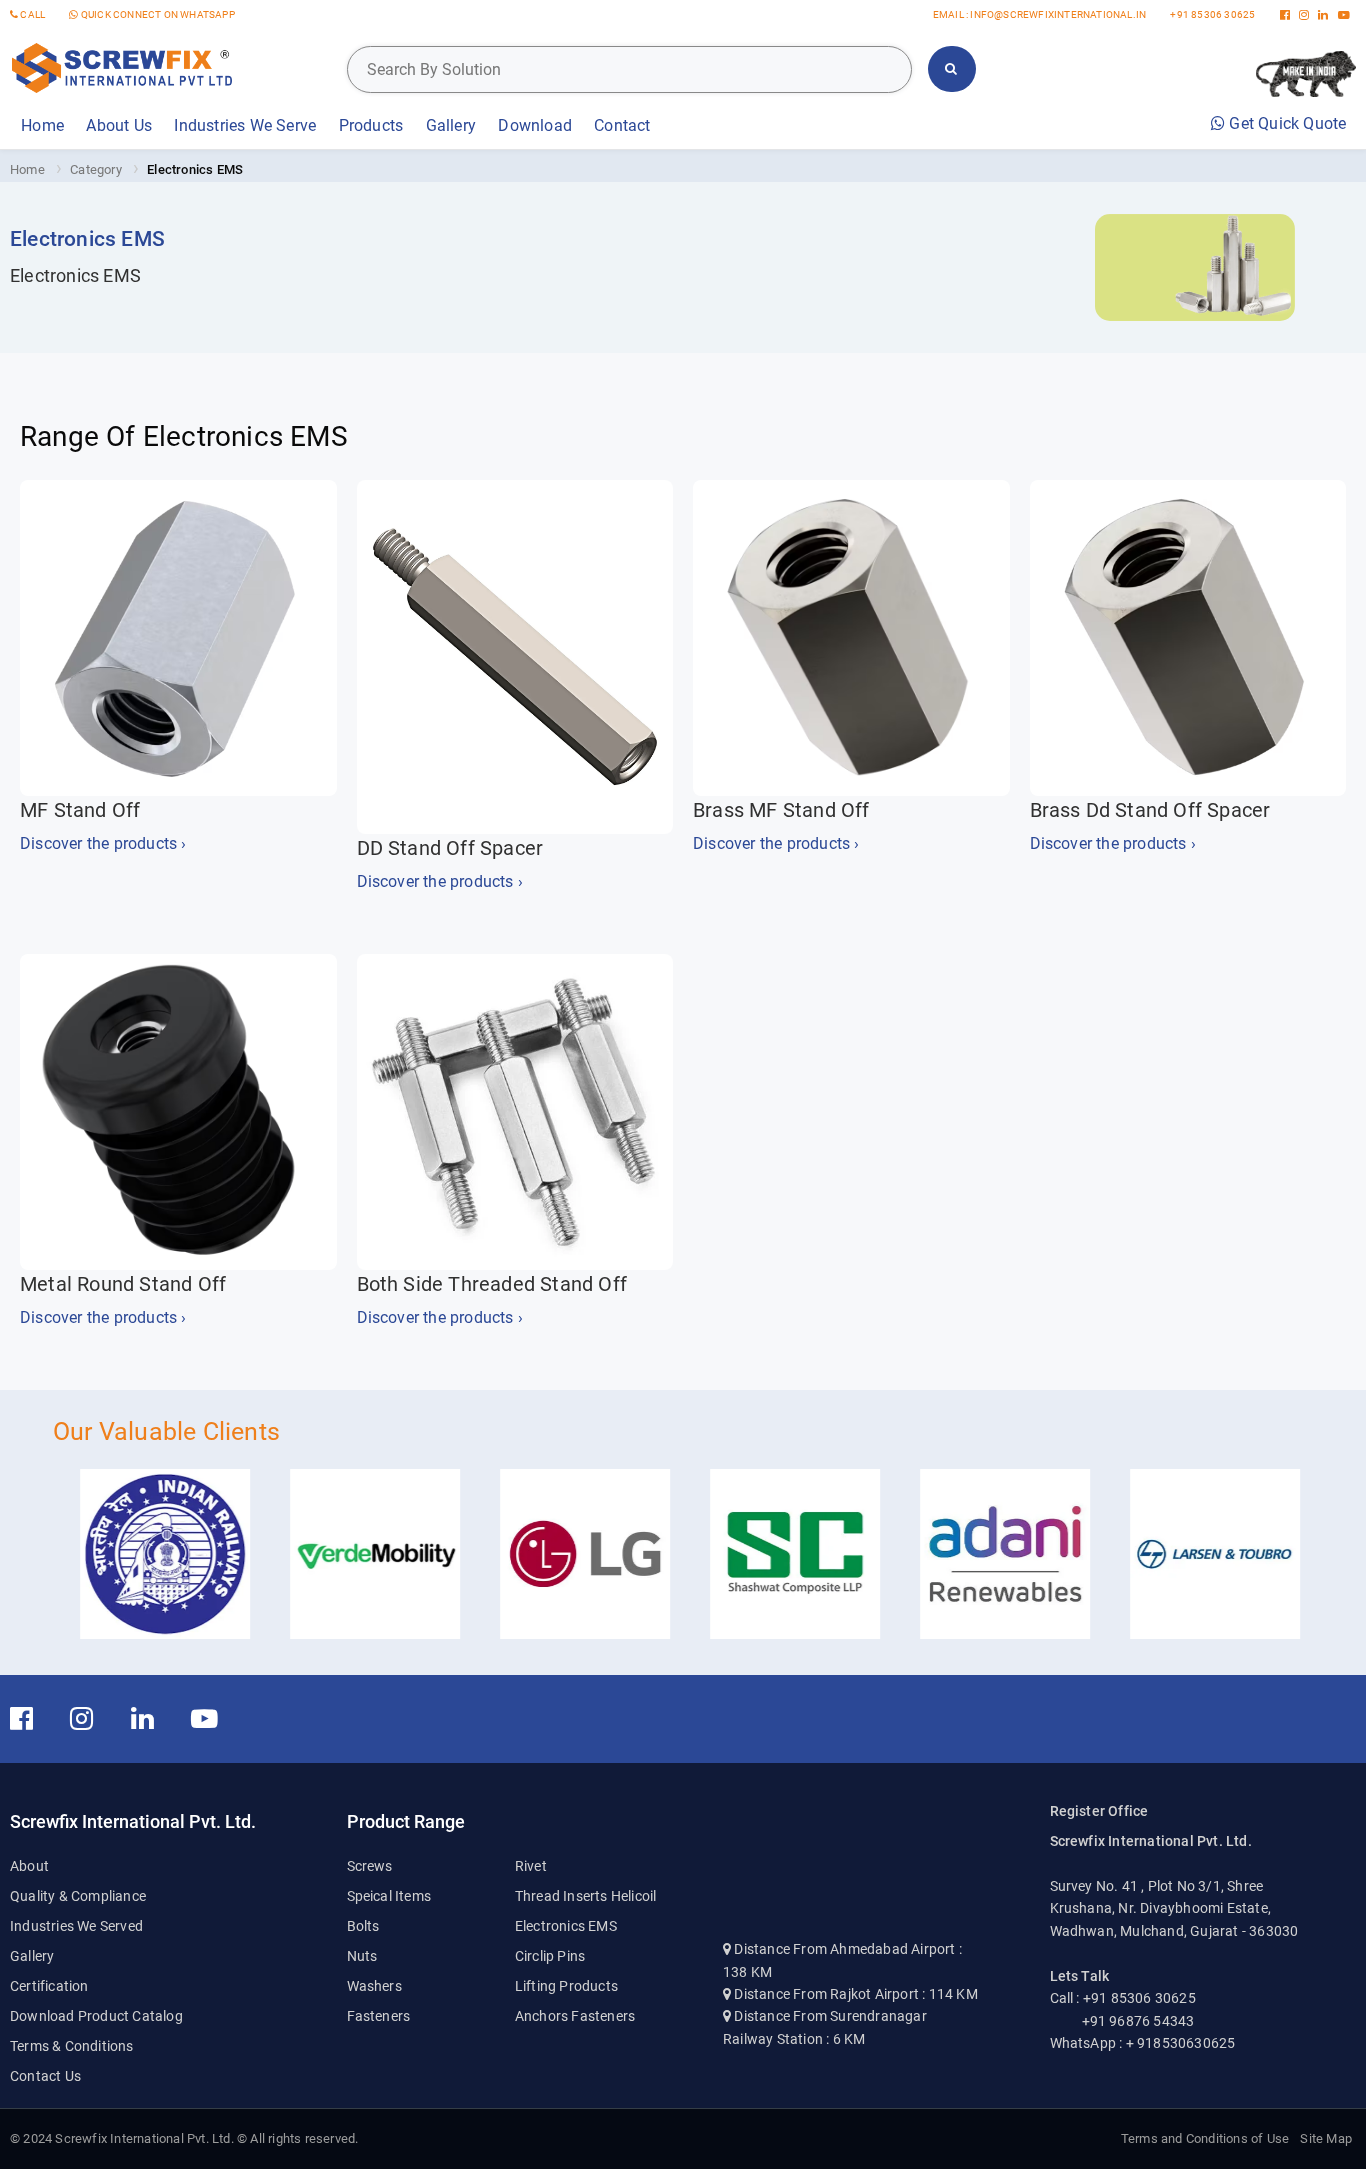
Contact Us (45, 2076)
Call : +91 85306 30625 (1123, 1998)
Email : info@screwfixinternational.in (1039, 14)
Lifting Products (566, 1986)
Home (42, 125)
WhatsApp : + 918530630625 (1143, 2043)
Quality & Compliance (78, 1896)
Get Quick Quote (1285, 123)
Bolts (363, 1926)
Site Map (1326, 2138)
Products (371, 125)
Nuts (362, 1956)
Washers (374, 1986)
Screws (370, 1866)
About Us (119, 125)
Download (535, 125)
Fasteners (379, 2016)
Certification (49, 1986)
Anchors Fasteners (575, 2016)
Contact (622, 125)
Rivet (531, 1866)
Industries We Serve (245, 125)
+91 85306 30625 (1212, 14)
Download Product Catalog (96, 2016)
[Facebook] (1285, 15)
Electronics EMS (566, 1926)
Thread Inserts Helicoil (586, 1896)
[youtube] (1344, 15)
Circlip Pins (550, 1956)
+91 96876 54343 (1138, 2021)
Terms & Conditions (72, 2046)
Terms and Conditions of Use (1205, 2138)
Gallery (451, 125)
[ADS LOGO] (121, 63)
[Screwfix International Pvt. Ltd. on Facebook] (32, 1719)
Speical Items (389, 1896)
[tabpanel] (141, 1822)
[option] (158, 1554)
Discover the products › (103, 843)
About (29, 1866)
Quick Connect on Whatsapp (156, 14)
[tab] (178, 1942)
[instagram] (1304, 15)
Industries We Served (76, 1926)
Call (31, 14)
